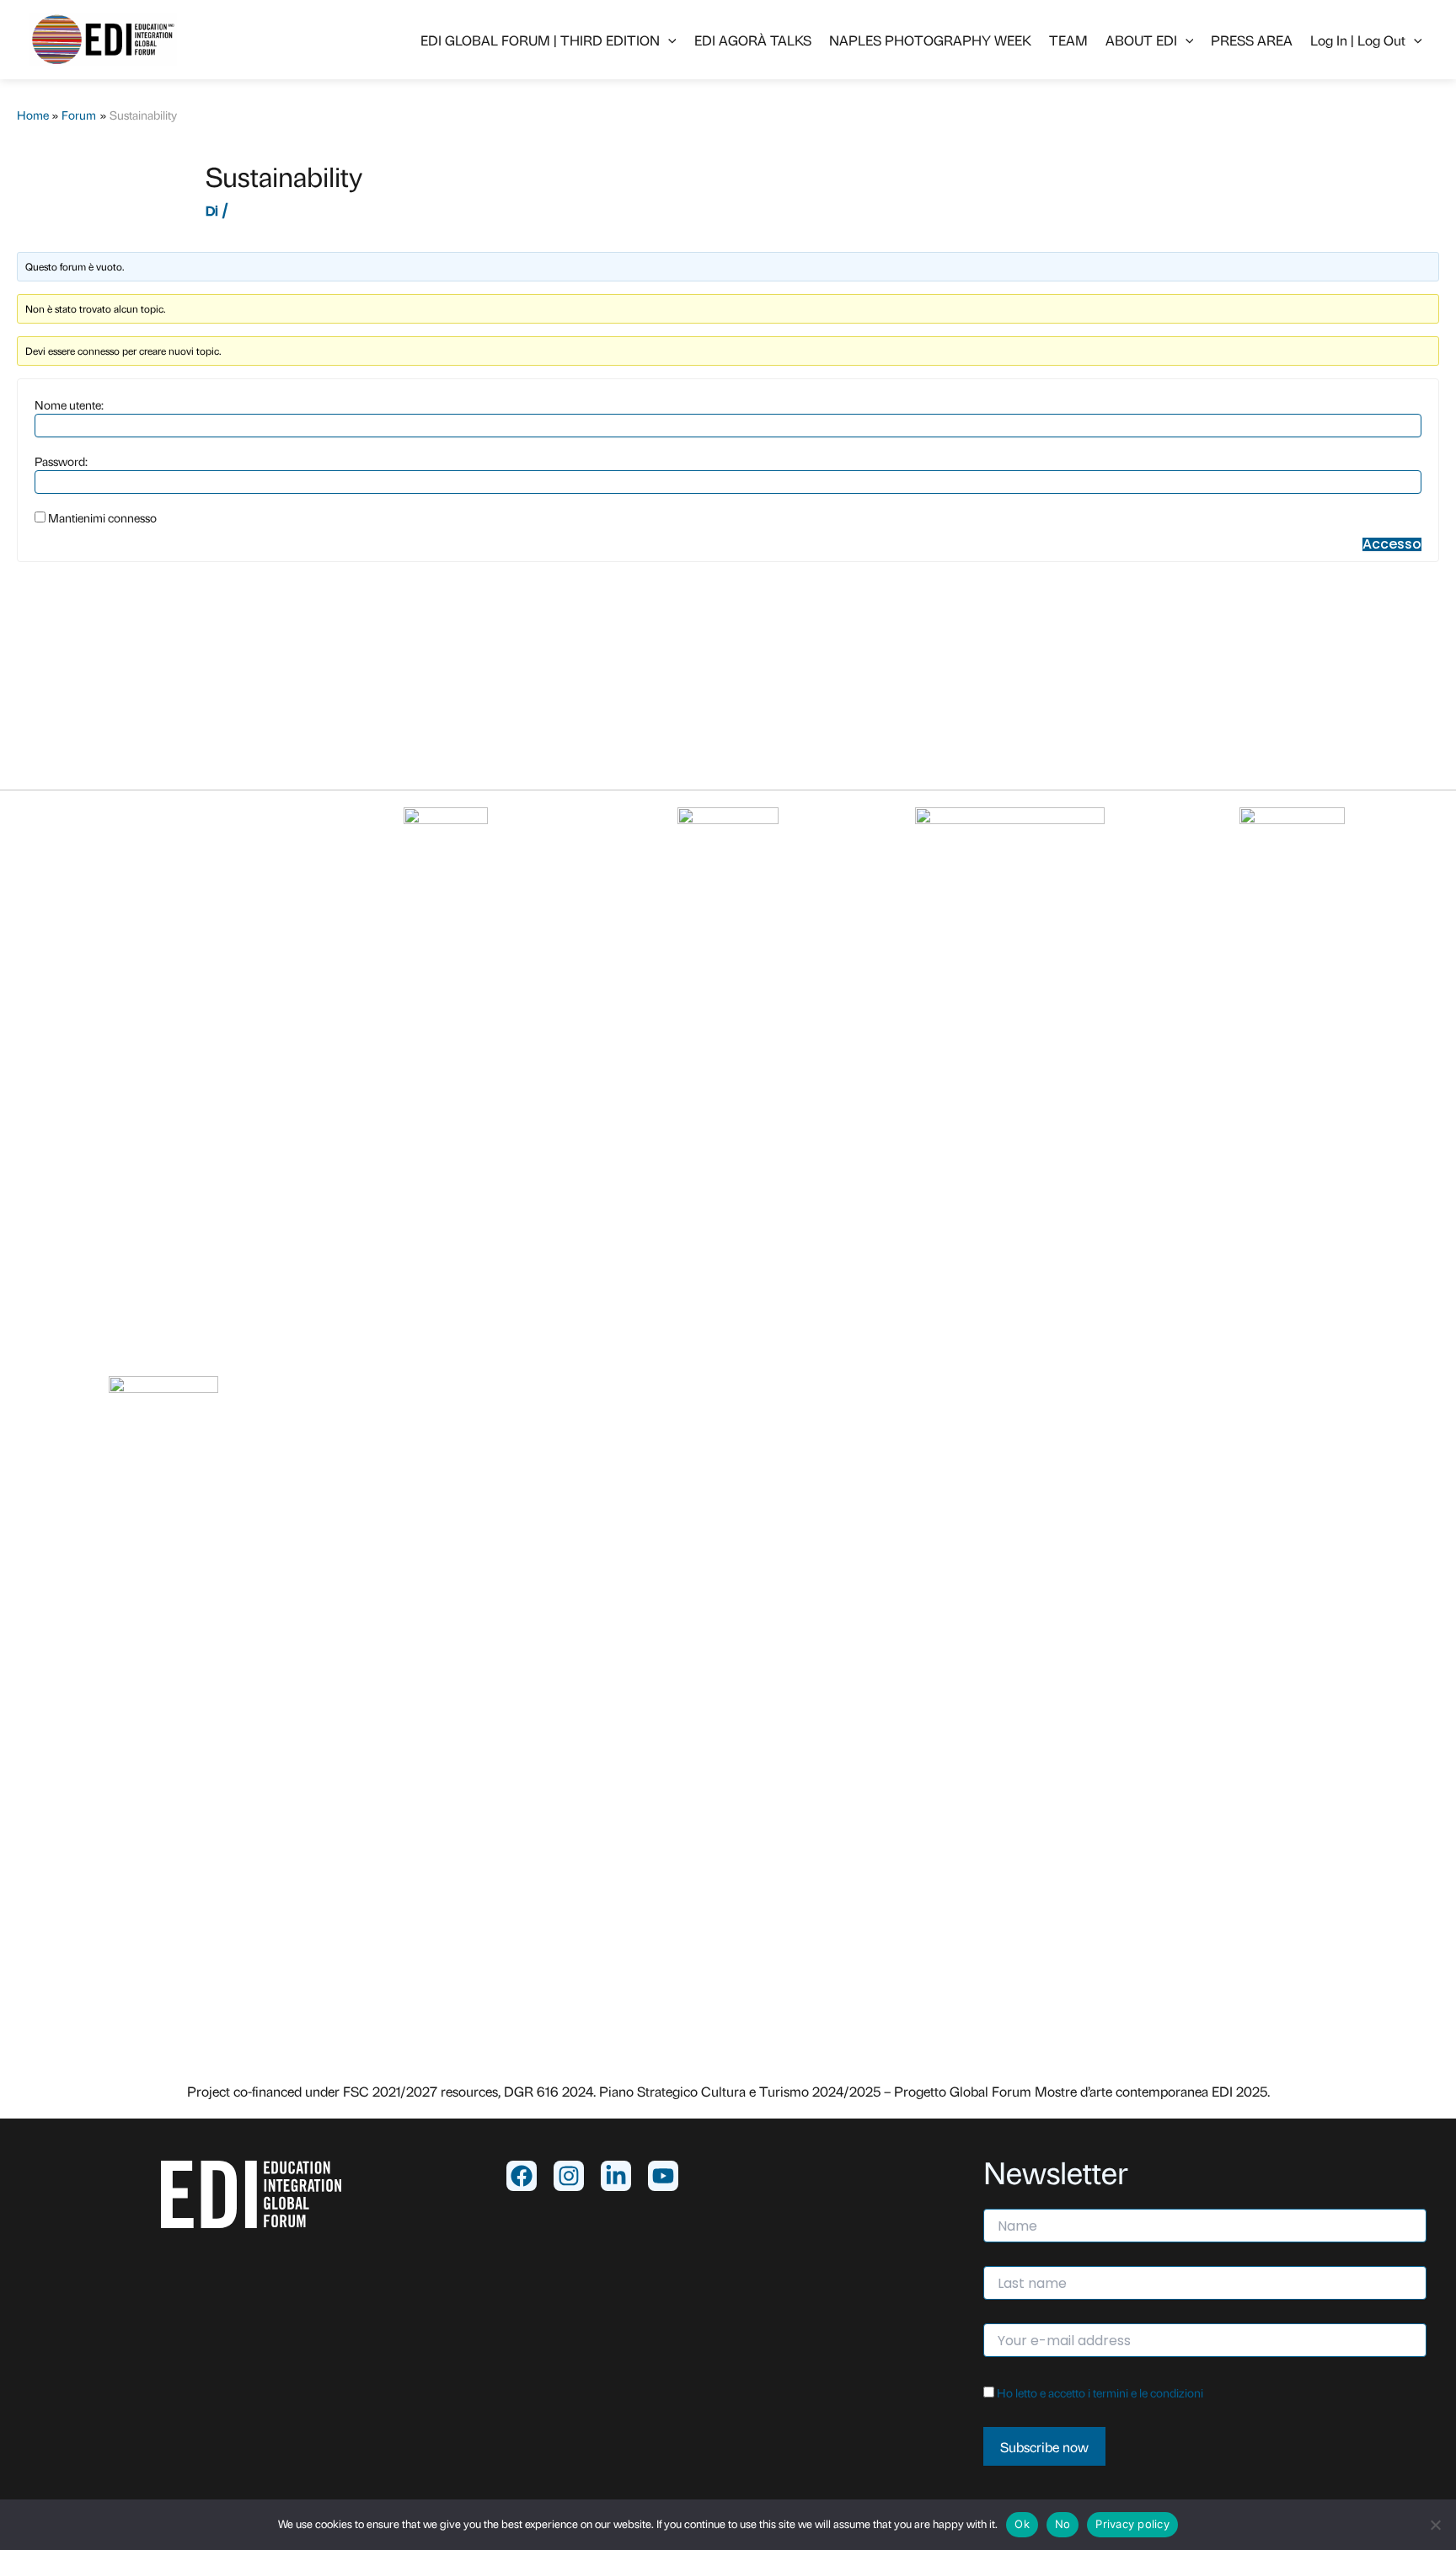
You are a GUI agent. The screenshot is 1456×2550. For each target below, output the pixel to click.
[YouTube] (663, 2176)
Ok (1022, 2524)
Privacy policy (1132, 2524)
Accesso (1392, 544)
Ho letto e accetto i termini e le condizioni (1100, 2392)
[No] (1435, 2525)
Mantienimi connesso (102, 517)
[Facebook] (522, 2176)
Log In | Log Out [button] (1358, 40)
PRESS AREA (1252, 40)
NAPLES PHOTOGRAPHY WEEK (930, 40)
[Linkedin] (616, 2176)
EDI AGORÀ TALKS (753, 40)
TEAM (1068, 40)
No (1063, 2524)
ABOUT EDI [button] (1141, 40)
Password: (61, 461)
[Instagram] (569, 2176)
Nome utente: (69, 404)
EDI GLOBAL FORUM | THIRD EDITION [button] (540, 40)
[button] (668, 40)
